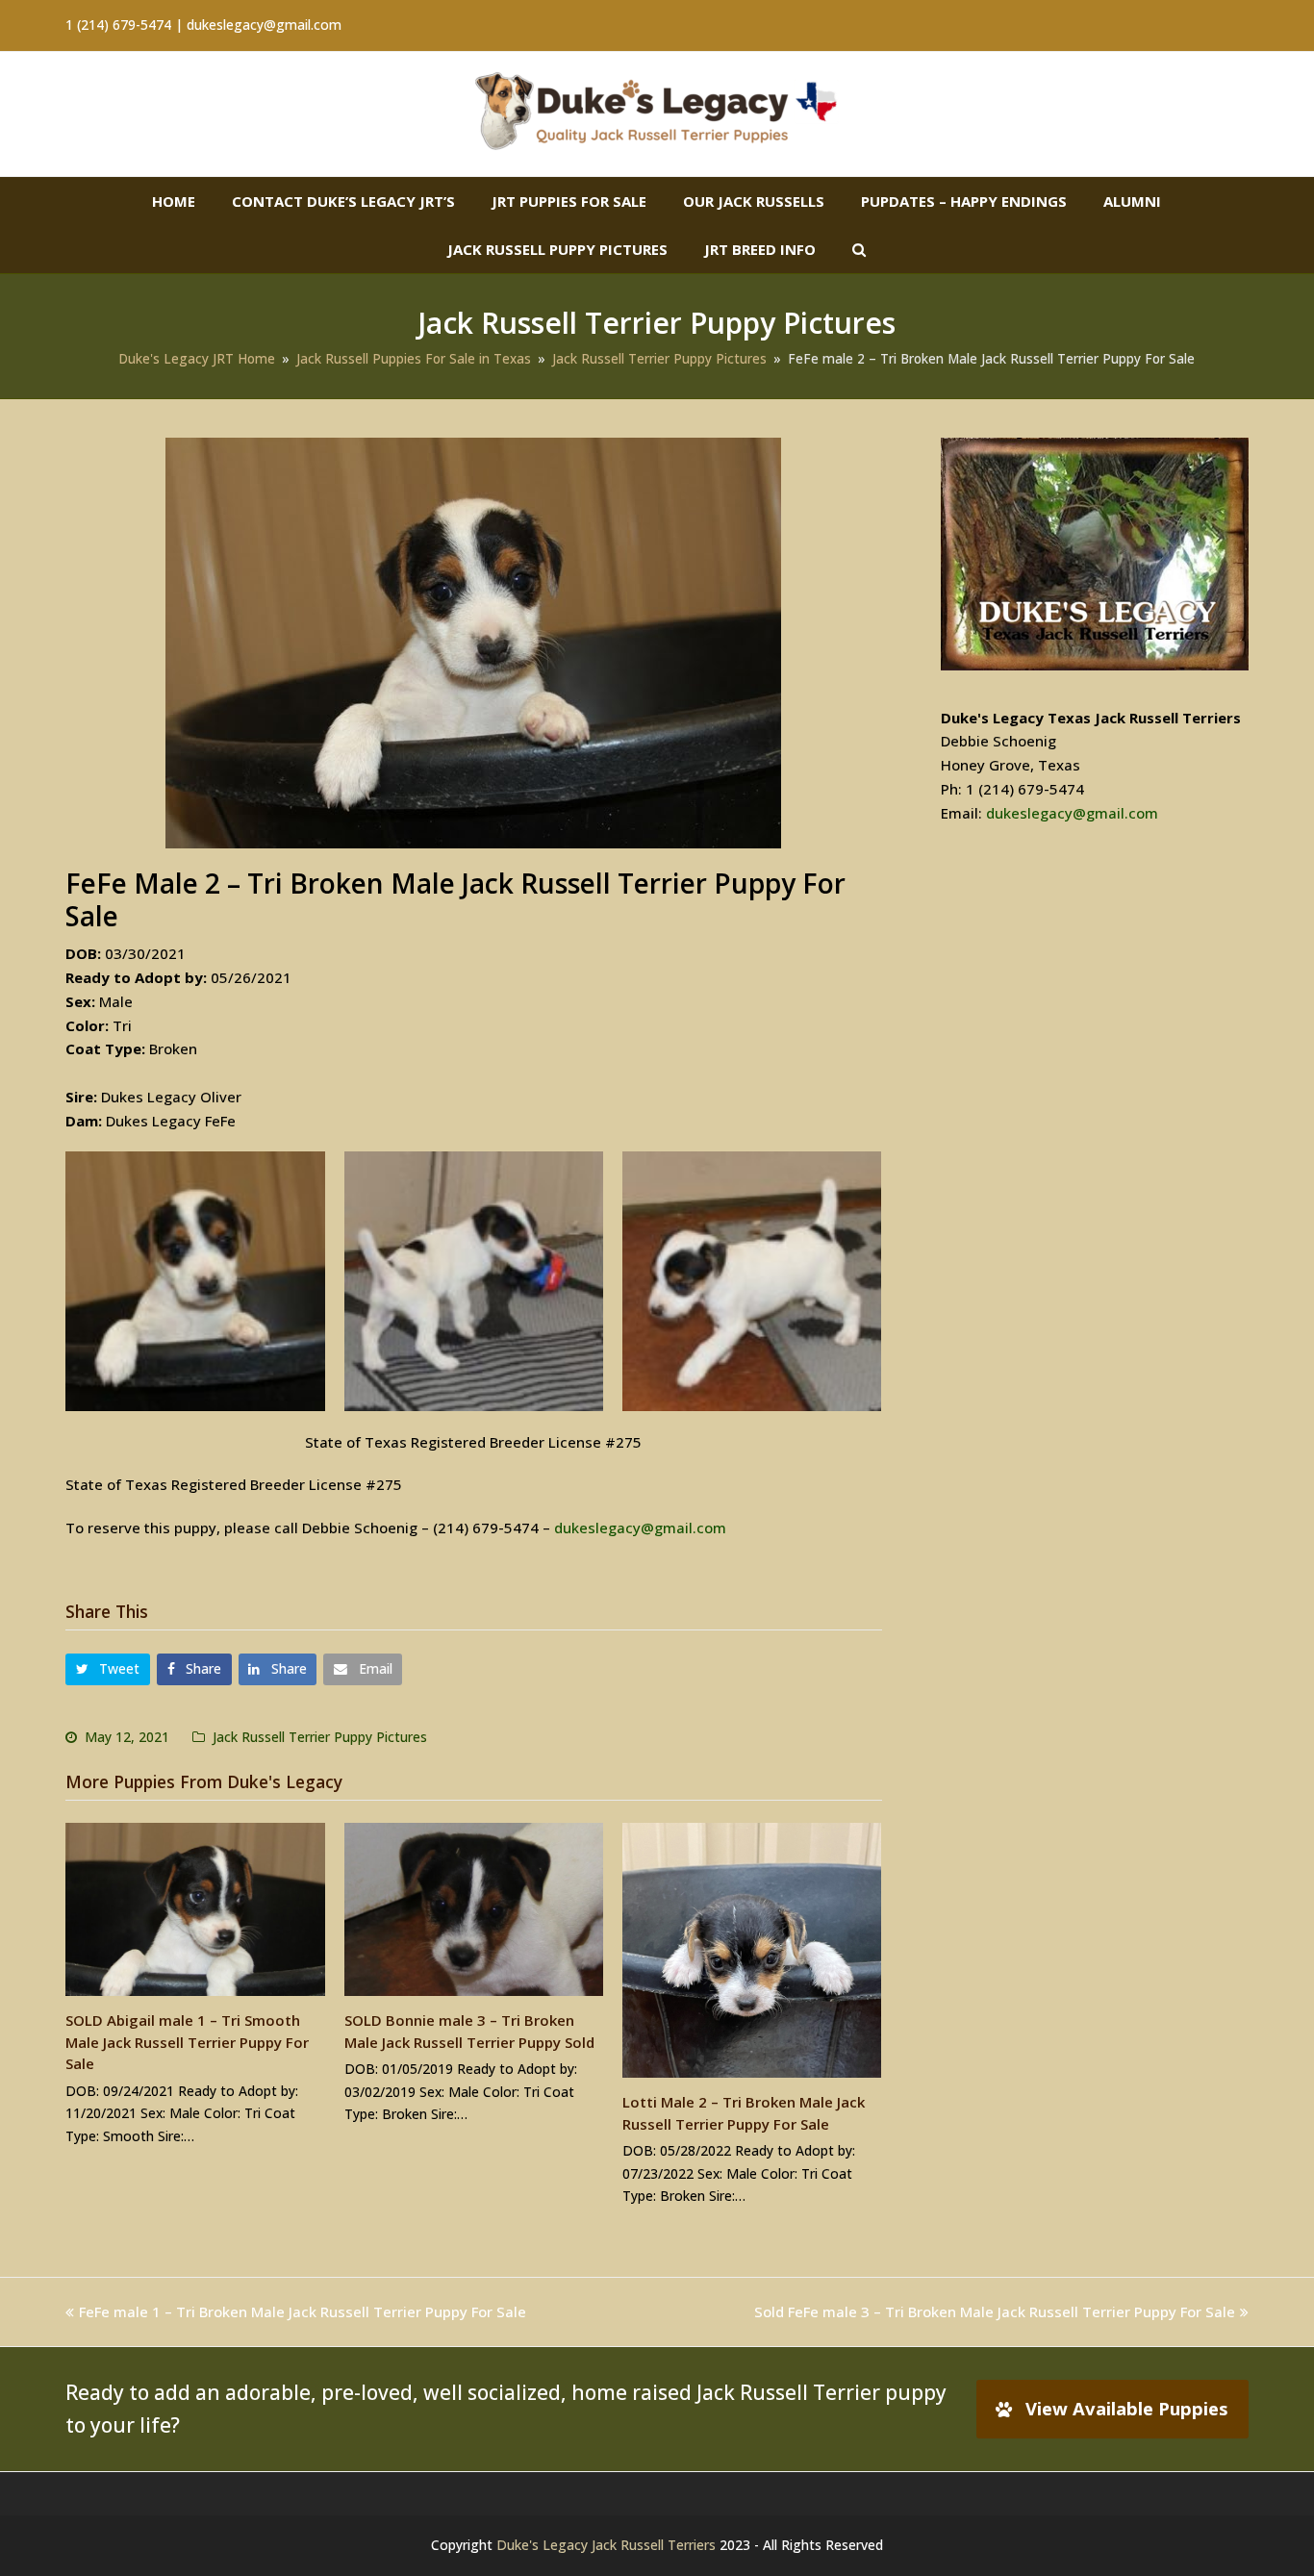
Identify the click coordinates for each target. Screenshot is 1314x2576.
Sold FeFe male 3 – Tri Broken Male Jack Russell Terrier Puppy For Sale (995, 2311)
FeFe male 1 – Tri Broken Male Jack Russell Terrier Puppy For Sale (303, 2311)
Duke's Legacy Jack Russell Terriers (606, 2545)
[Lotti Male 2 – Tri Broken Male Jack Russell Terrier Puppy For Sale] (752, 1950)
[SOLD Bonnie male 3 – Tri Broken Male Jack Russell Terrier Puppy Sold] (474, 1909)
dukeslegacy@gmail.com (640, 1528)
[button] (108, 1669)
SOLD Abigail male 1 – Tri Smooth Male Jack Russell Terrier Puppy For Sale (187, 2042)
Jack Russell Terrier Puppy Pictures (320, 1737)
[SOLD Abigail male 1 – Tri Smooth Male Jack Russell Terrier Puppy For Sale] (195, 1909)
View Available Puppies (1127, 2408)
